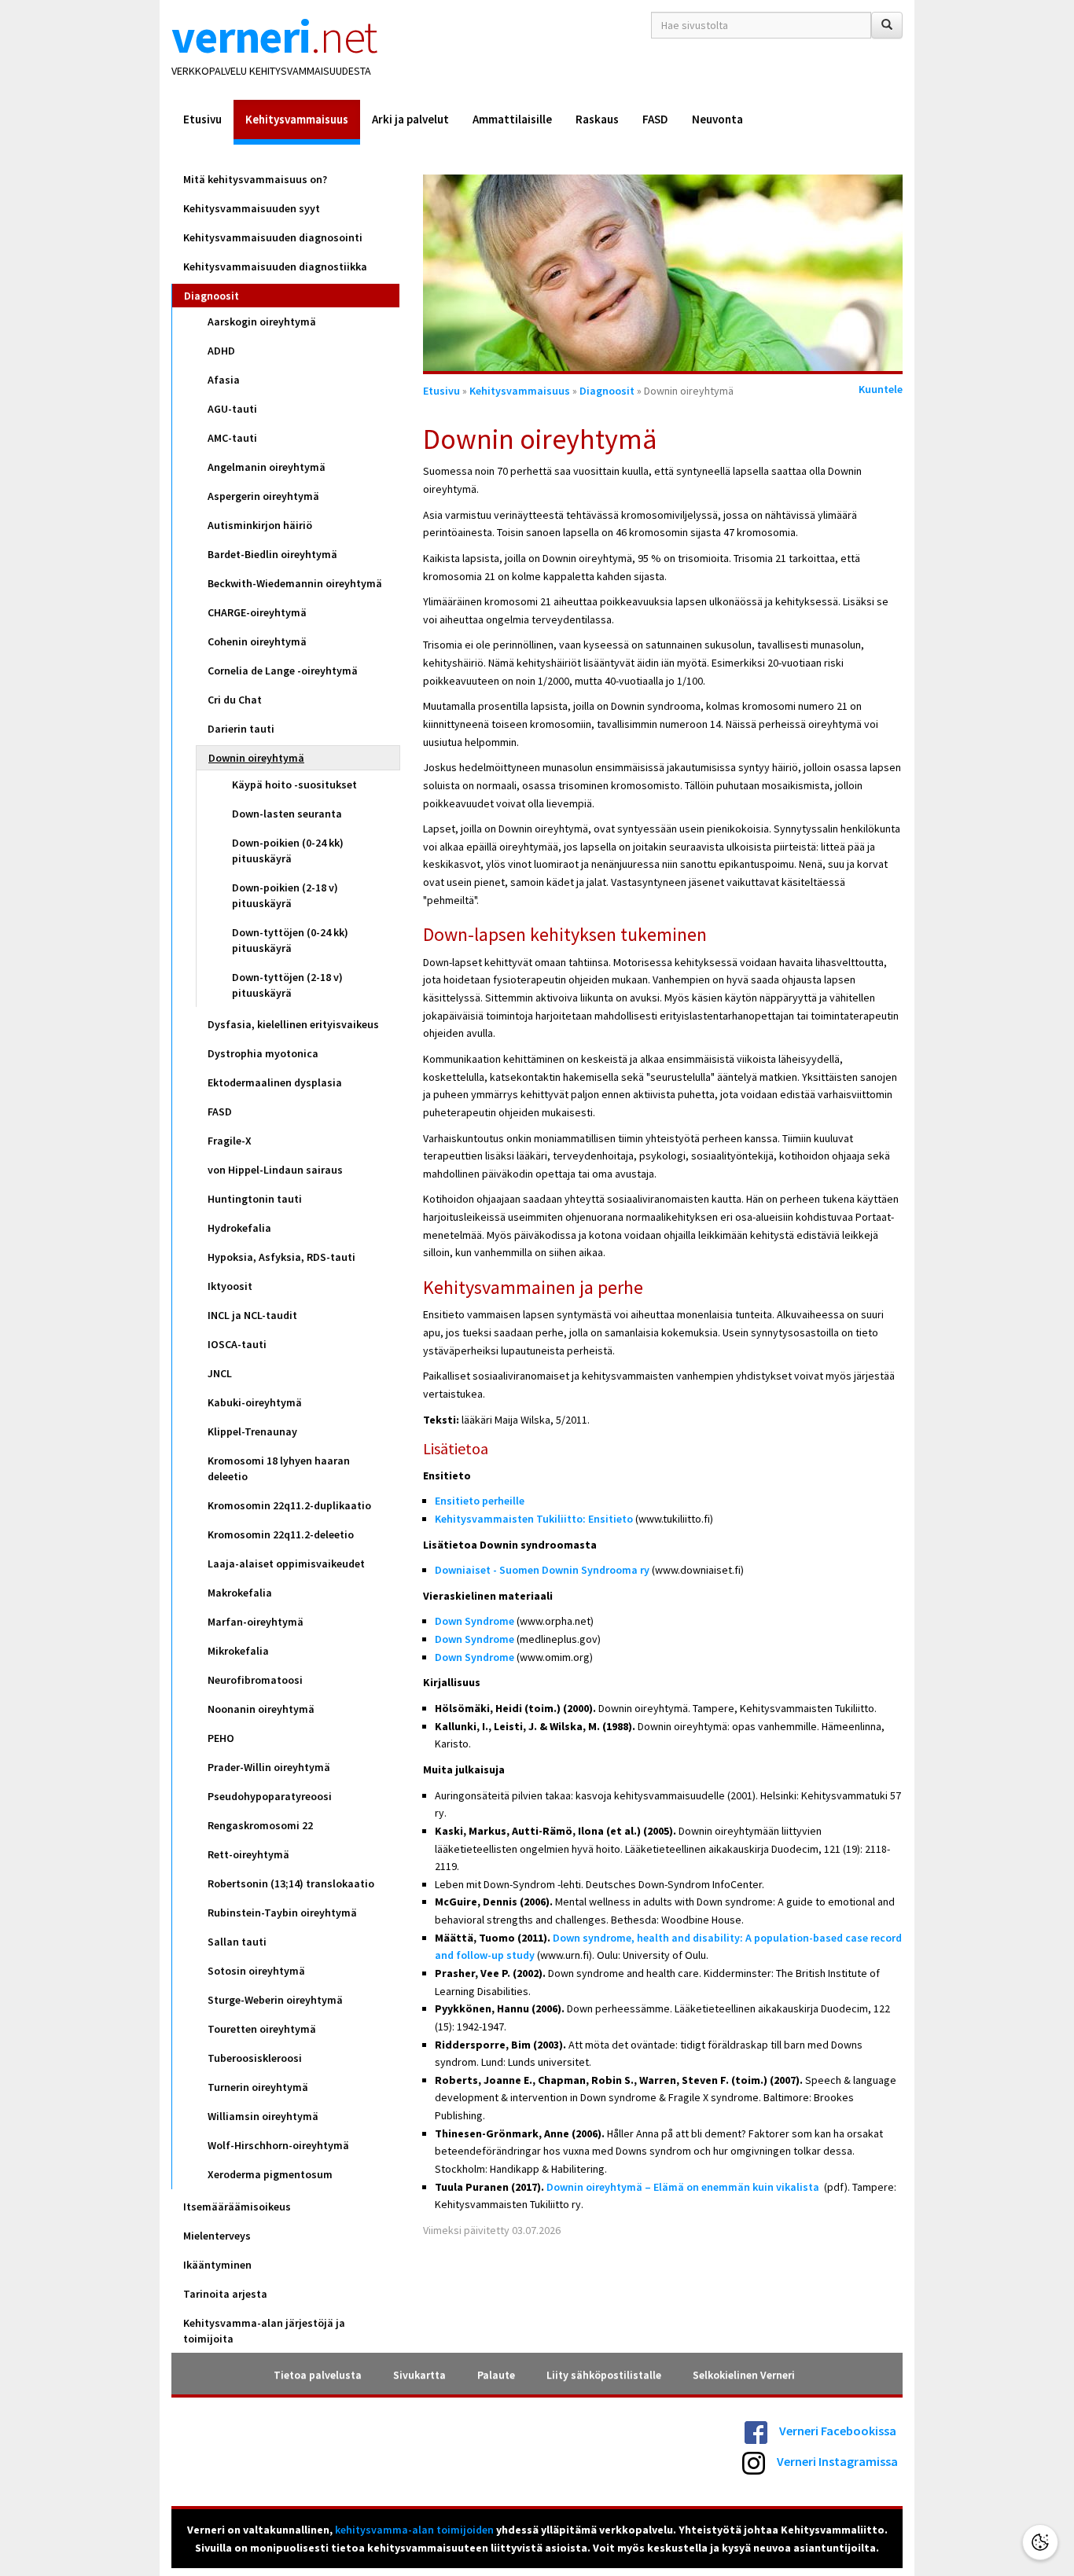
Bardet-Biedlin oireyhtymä (272, 554)
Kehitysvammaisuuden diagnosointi (273, 237)
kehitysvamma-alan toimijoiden (414, 2530)
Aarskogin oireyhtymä (262, 322)
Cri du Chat (235, 700)
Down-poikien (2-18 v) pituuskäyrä (285, 895)
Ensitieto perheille (480, 1501)
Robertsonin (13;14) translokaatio (291, 1883)
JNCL (220, 1373)
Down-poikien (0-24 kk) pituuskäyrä (288, 851)
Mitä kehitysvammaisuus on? (255, 179)
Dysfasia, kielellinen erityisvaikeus (293, 1024)
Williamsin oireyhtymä (263, 2116)
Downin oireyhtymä (256, 758)
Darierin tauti (241, 729)
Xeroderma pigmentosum (270, 2174)
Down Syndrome (474, 1621)
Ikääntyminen (217, 2265)
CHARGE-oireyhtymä (257, 612)
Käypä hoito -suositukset (294, 785)
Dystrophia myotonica (263, 1053)
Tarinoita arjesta (225, 2294)
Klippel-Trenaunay (252, 1431)
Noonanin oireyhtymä (261, 1709)
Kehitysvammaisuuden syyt (252, 208)
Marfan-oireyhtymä (256, 1622)
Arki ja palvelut (410, 119)
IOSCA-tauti (237, 1344)
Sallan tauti (237, 1942)
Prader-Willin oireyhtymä (269, 1767)
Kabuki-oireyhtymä (255, 1402)
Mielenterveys (217, 2236)
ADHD (221, 351)
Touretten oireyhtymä (262, 2029)
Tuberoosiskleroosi (255, 2058)
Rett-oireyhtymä (248, 1854)
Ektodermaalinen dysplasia (275, 1082)
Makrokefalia (240, 1593)
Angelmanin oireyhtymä (267, 467)
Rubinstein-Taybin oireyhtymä (282, 1913)
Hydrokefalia (239, 1228)
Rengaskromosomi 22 (260, 1825)
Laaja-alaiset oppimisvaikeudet (286, 1564)
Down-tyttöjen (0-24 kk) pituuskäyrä (290, 940)
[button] (1040, 2542)
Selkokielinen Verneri (744, 2375)
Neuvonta (717, 119)
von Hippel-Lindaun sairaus (275, 1170)
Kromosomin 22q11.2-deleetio (281, 1534)
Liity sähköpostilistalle (604, 2375)
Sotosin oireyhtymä (256, 1971)
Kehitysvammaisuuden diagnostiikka (275, 266)
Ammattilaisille (512, 119)
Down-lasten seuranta (287, 814)
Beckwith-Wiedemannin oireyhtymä (295, 583)
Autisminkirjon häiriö (260, 525)
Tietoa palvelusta (318, 2375)
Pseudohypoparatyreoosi (270, 1796)
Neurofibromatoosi (255, 1680)
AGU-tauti (232, 409)
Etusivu (202, 119)
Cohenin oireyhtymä (257, 641)
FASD (655, 119)
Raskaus (597, 119)
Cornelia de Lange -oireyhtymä (283, 671)
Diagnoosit (211, 296)
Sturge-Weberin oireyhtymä (275, 2000)
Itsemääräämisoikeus (237, 2207)
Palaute (496, 2375)
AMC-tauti (232, 438)
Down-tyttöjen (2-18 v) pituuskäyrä (287, 985)
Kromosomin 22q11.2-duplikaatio (289, 1505)
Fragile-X (230, 1141)
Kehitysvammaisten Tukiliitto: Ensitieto (534, 1519)
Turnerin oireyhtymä (258, 2087)
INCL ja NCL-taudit (252, 1315)
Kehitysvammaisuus (297, 119)
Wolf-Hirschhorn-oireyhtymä (278, 2145)
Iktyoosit (230, 1286)
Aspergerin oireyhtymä (263, 496)
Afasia (224, 380)
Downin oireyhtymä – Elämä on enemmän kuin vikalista (683, 2187)
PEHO (221, 1738)
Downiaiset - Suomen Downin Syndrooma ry (542, 1570)
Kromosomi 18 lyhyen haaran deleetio (279, 1468)
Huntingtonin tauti (255, 1199)
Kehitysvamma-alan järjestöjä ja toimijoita (264, 2331)
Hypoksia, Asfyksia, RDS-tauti (281, 1257)
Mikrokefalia (238, 1651)
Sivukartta (419, 2375)
